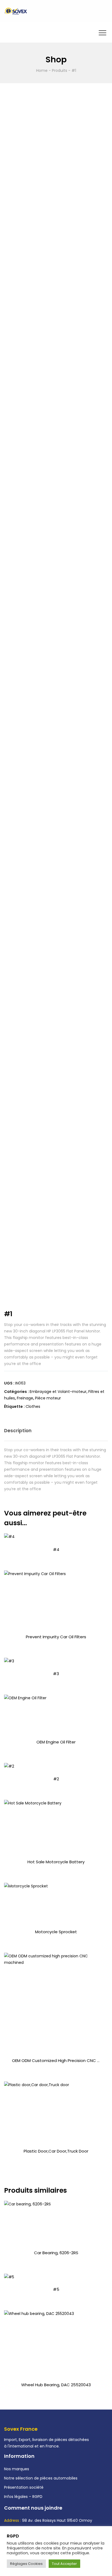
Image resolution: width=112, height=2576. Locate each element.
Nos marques (17, 2469)
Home (42, 70)
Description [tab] (18, 1431)
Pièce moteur (48, 1398)
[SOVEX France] (16, 11)
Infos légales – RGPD (23, 2497)
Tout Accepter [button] (64, 2564)
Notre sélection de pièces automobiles (41, 2478)
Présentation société (24, 2487)
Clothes (33, 1406)
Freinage (25, 1398)
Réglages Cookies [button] (26, 2564)
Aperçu (56, 1555)
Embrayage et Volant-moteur (58, 1392)
